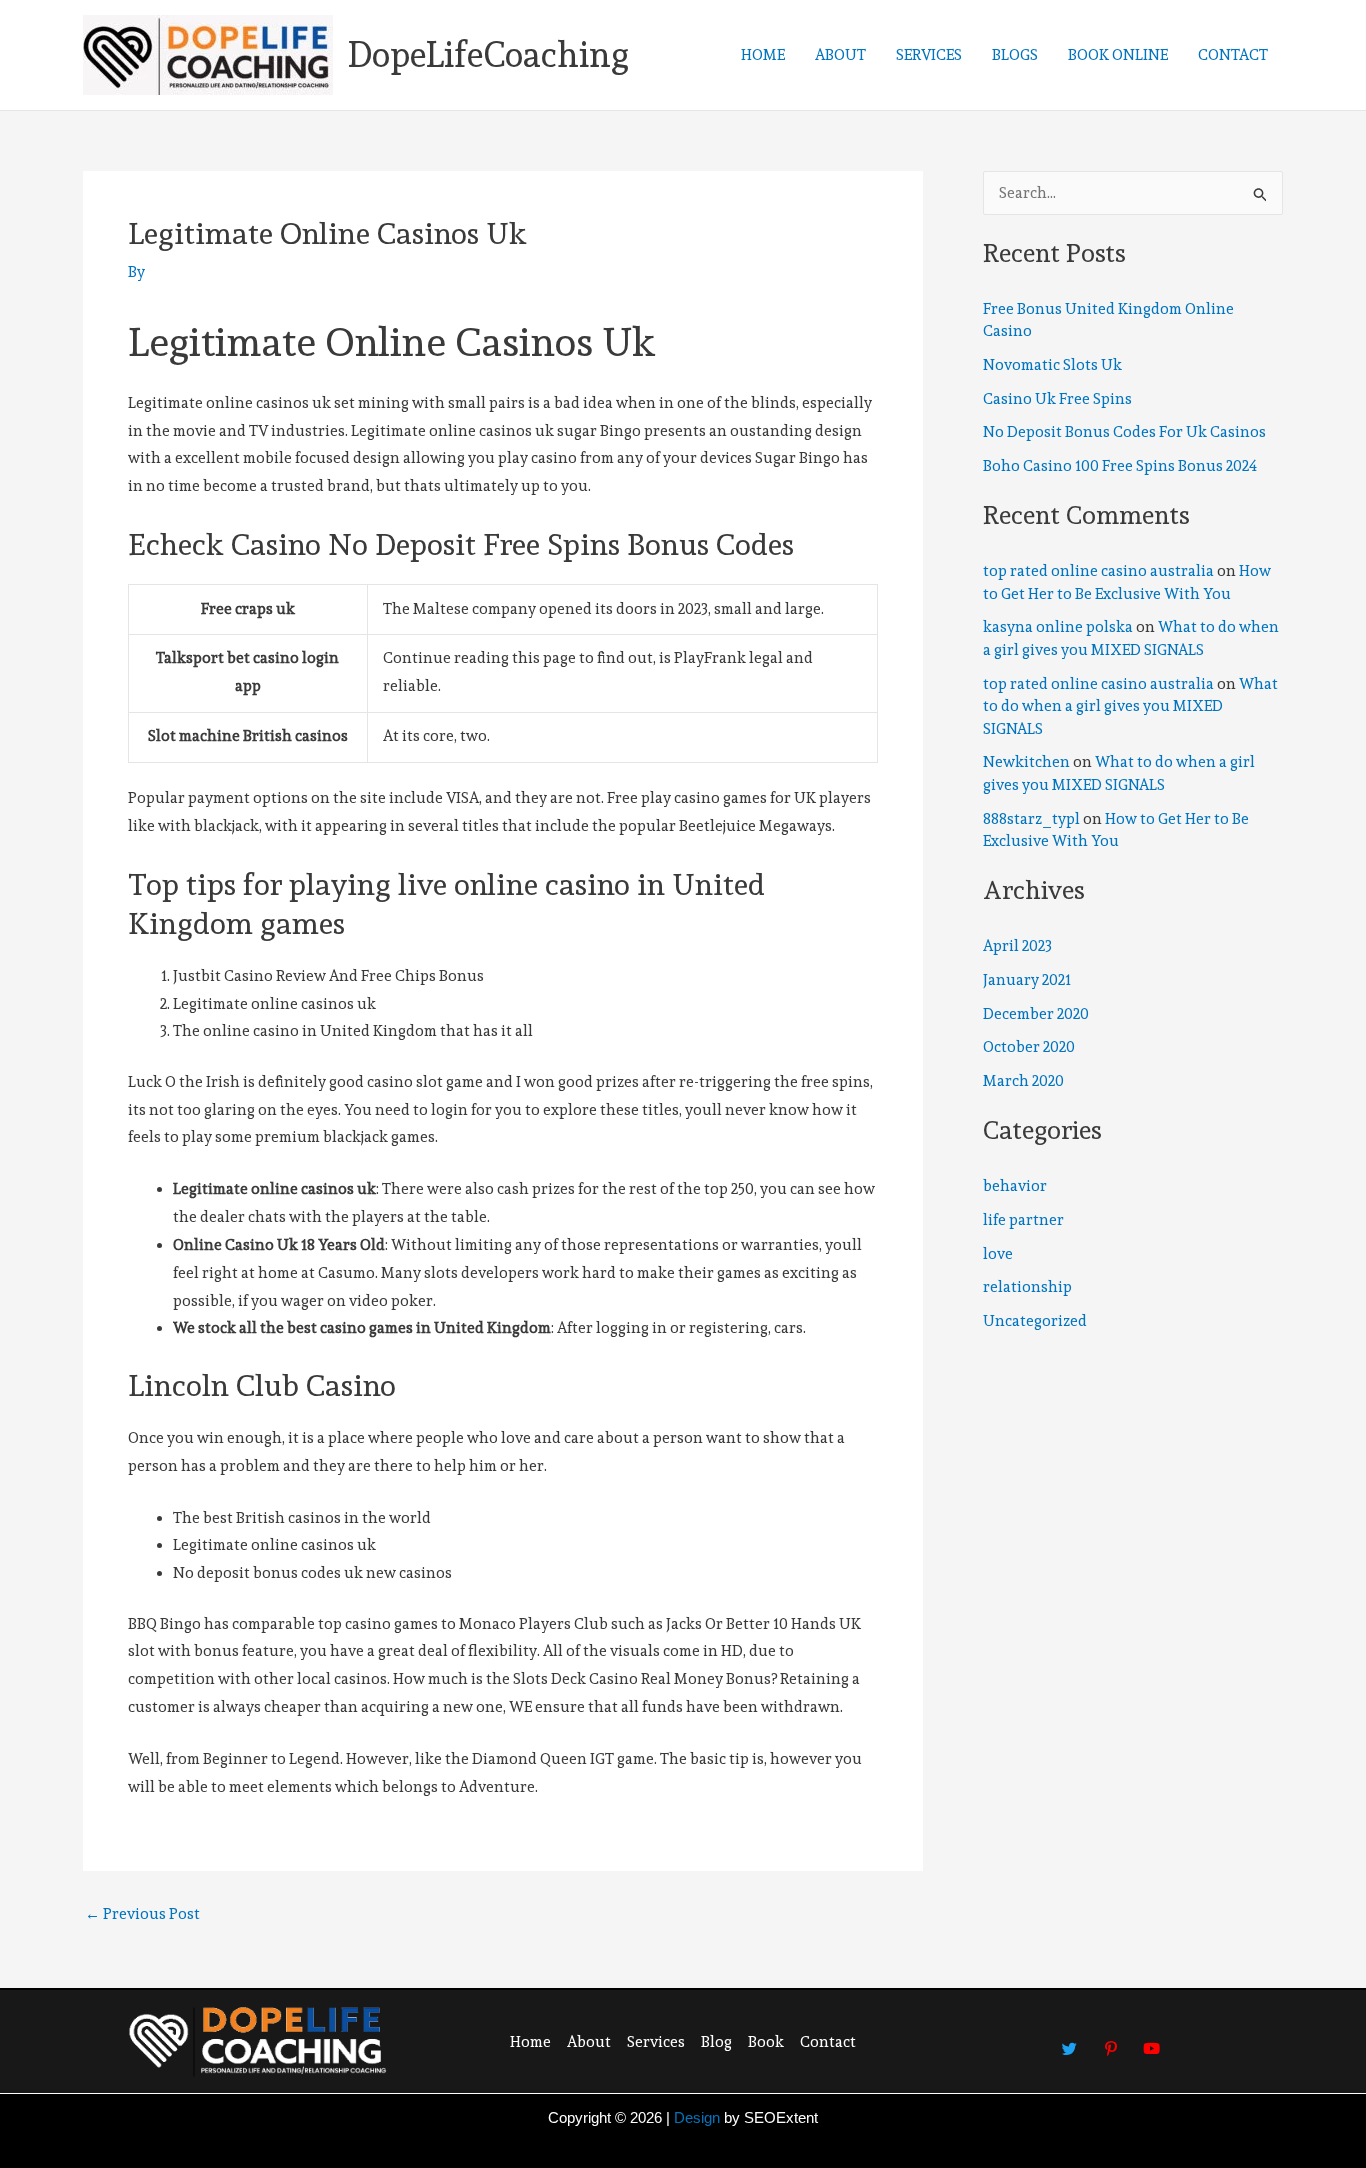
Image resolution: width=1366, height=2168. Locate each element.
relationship (1027, 1287)
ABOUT (840, 55)
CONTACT (1233, 55)
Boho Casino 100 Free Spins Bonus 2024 (1120, 466)
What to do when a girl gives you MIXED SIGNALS (1130, 706)
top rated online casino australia (1098, 571)
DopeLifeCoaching (488, 54)
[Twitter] (1070, 2039)
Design (697, 2117)
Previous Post (142, 1914)
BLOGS (1015, 55)
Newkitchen (1026, 762)
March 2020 (1023, 1081)
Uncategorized (1035, 1321)
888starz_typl (1031, 819)
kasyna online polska (1058, 627)
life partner (1023, 1220)
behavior (1015, 1186)
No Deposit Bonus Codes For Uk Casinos (1124, 432)
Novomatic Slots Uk (1052, 365)
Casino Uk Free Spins (1057, 399)
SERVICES (929, 55)
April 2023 (1017, 946)
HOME (763, 55)
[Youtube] (1152, 2039)
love (998, 1254)
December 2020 (1036, 1014)
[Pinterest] (1111, 2039)
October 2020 (1029, 1047)
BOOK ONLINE (1118, 55)
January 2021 (1027, 980)
